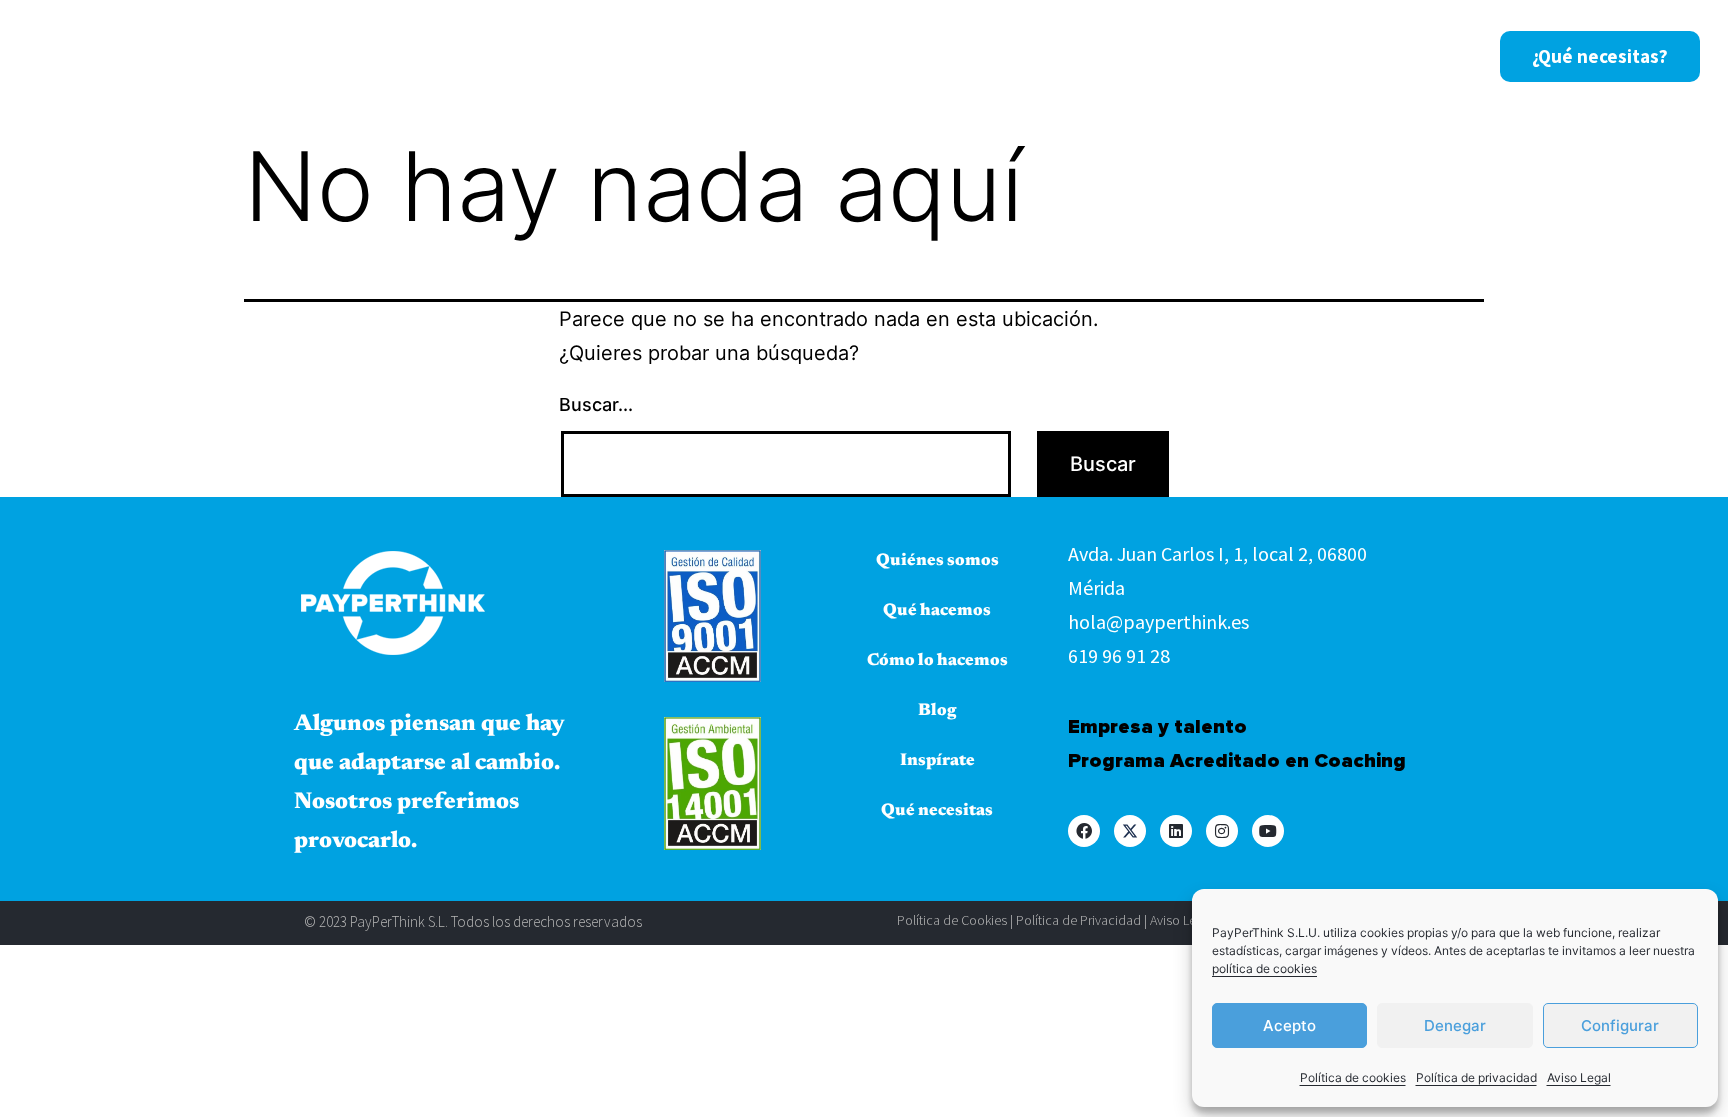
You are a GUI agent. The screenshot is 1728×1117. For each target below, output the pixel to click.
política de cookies (1264, 968)
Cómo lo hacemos (1124, 56)
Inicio (641, 56)
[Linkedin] (1176, 831)
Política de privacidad (1476, 1077)
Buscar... (596, 404)
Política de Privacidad (1078, 920)
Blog (1257, 56)
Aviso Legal (1579, 1077)
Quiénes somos (769, 56)
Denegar (1455, 1025)
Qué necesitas (937, 811)
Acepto (1289, 1025)
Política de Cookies (952, 920)
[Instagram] (1222, 831)
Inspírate (1354, 56)
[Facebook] (1084, 831)
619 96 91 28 (1119, 655)
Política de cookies (1353, 1077)
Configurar (1620, 1025)
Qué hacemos (931, 56)
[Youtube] (1268, 831)
